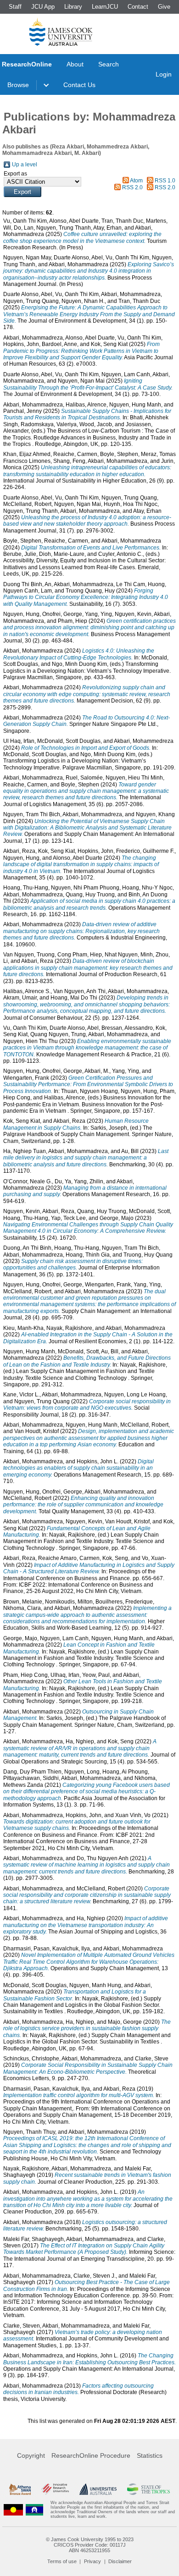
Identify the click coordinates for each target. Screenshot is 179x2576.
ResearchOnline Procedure (91, 2455)
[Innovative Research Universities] (55, 2489)
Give (164, 7)
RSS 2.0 (132, 187)
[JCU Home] (61, 32)
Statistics (150, 2455)
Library (73, 7)
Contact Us (79, 85)
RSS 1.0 (165, 181)
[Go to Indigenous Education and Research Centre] (13, 2510)
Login (164, 74)
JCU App (43, 7)
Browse (18, 85)
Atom (136, 181)
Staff (15, 7)
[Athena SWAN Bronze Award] (20, 2489)
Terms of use (62, 2561)
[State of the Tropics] (148, 2489)
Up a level (25, 165)
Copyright (31, 2455)
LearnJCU (105, 7)
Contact (138, 7)
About (75, 64)
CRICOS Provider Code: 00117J (90, 2545)
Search (109, 64)
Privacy (92, 2561)
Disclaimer (120, 2561)
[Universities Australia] (98, 2489)
